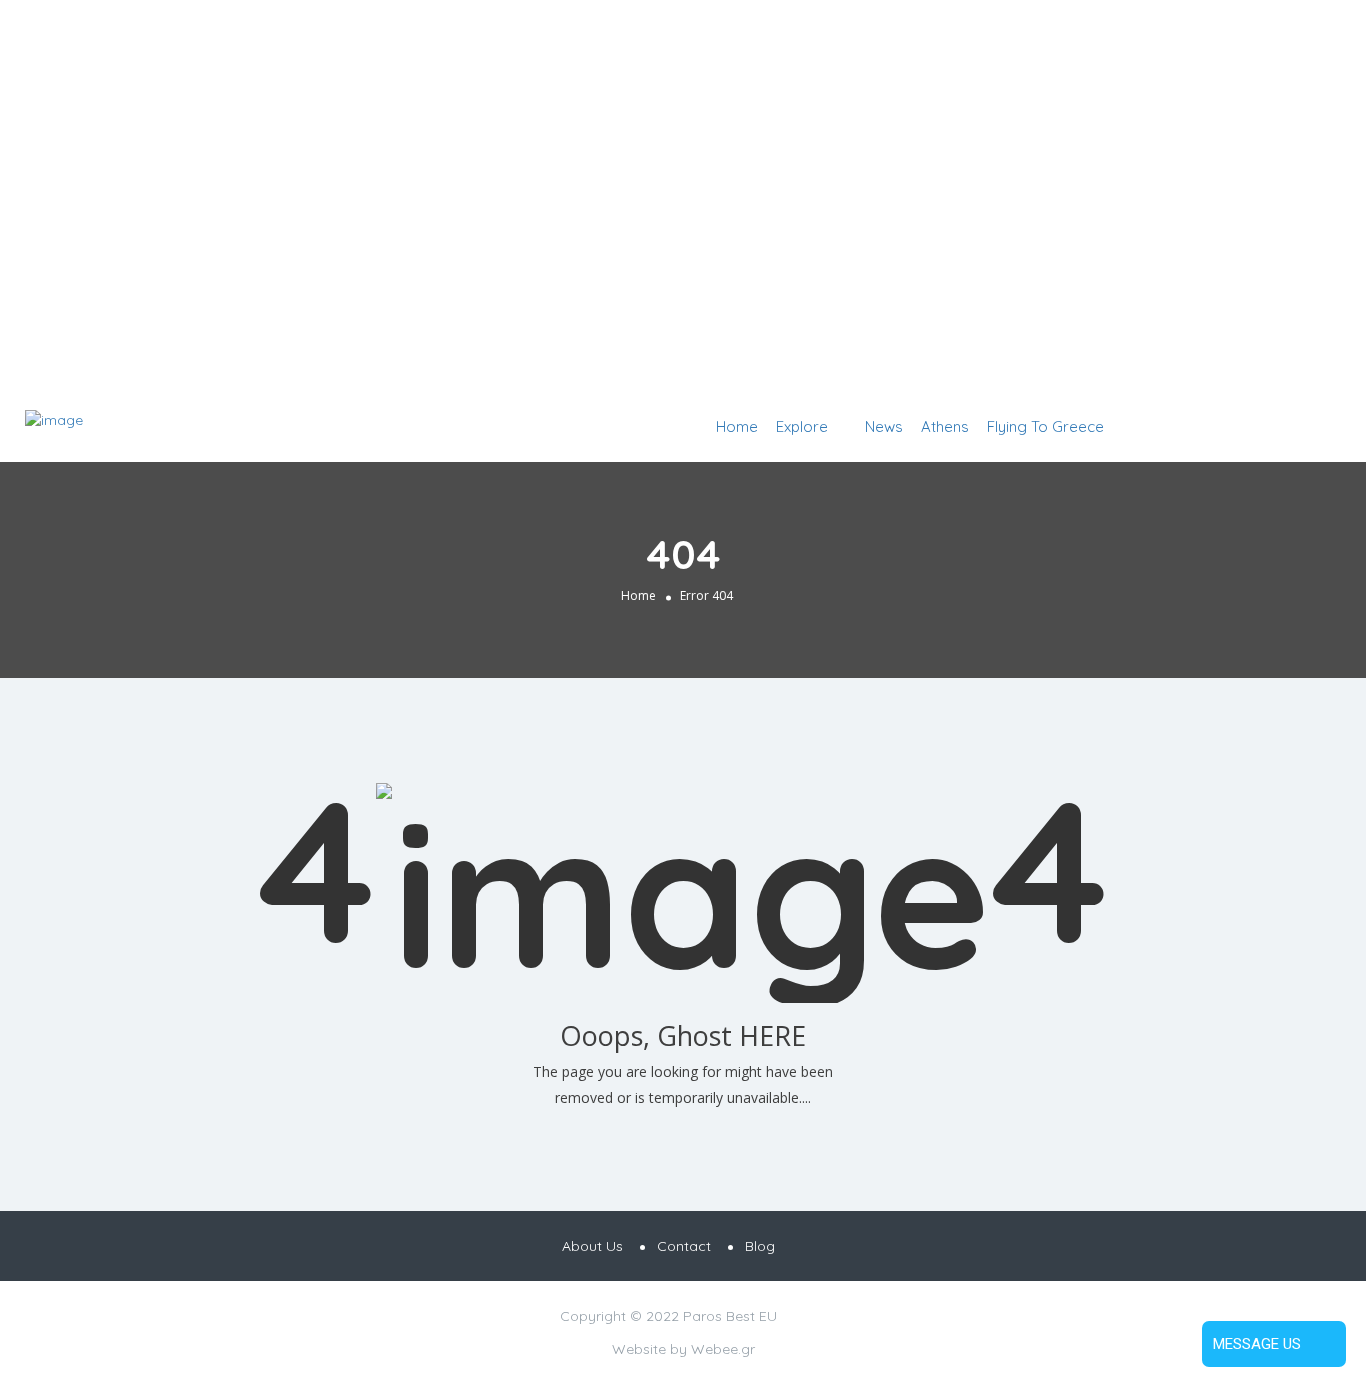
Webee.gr (723, 1349)
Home (737, 426)
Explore (802, 426)
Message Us (1257, 1344)
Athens (945, 426)
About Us (592, 1246)
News (884, 426)
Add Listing (1279, 426)
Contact (684, 1246)
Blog (760, 1246)
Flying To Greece (1045, 426)
